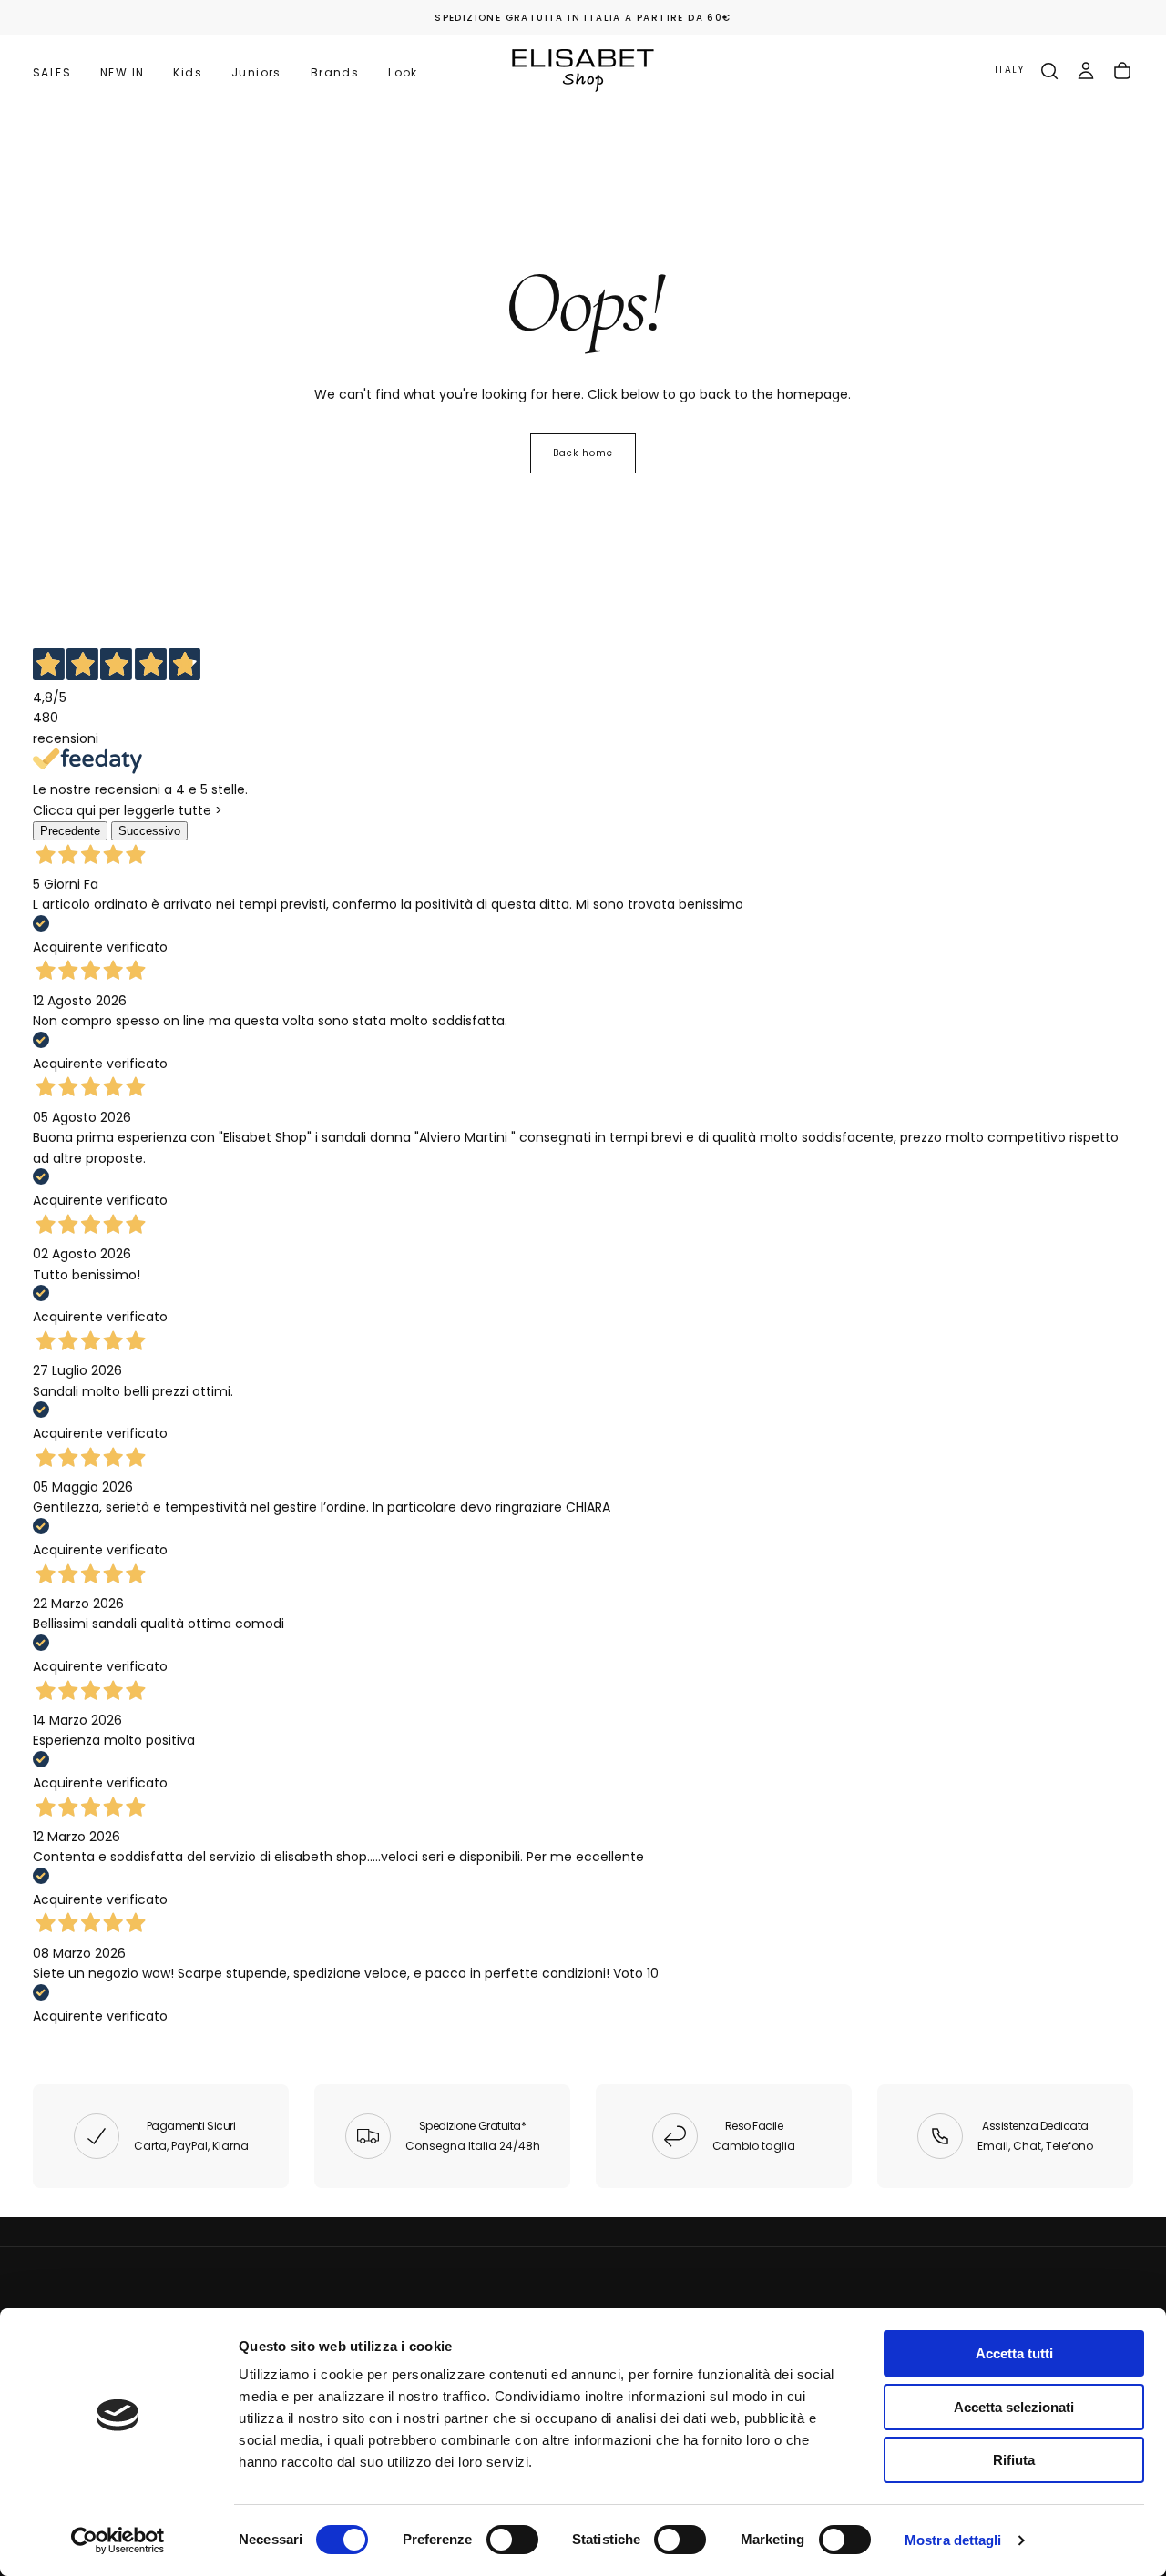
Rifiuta (1014, 2460)
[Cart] (1122, 71)
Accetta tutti (1014, 2353)
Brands (335, 72)
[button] (1009, 71)
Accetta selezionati (1014, 2407)
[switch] (512, 2540)
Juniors (256, 72)
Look (403, 72)
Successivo (149, 831)
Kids (188, 72)
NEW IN (122, 72)
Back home (583, 453)
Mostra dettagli (953, 2540)
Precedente (70, 831)
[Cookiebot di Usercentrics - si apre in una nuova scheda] (118, 2540)
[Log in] (1086, 71)
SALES (52, 72)
